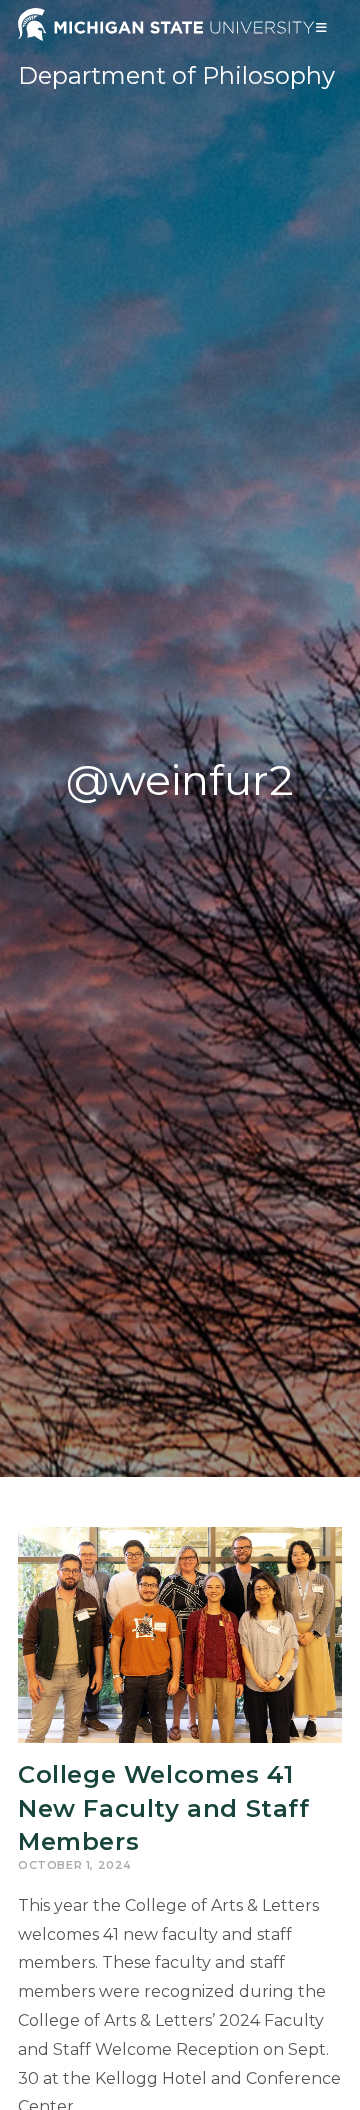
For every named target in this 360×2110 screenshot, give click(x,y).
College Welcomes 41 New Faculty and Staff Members (164, 1808)
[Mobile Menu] (322, 27)
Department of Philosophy (176, 75)
